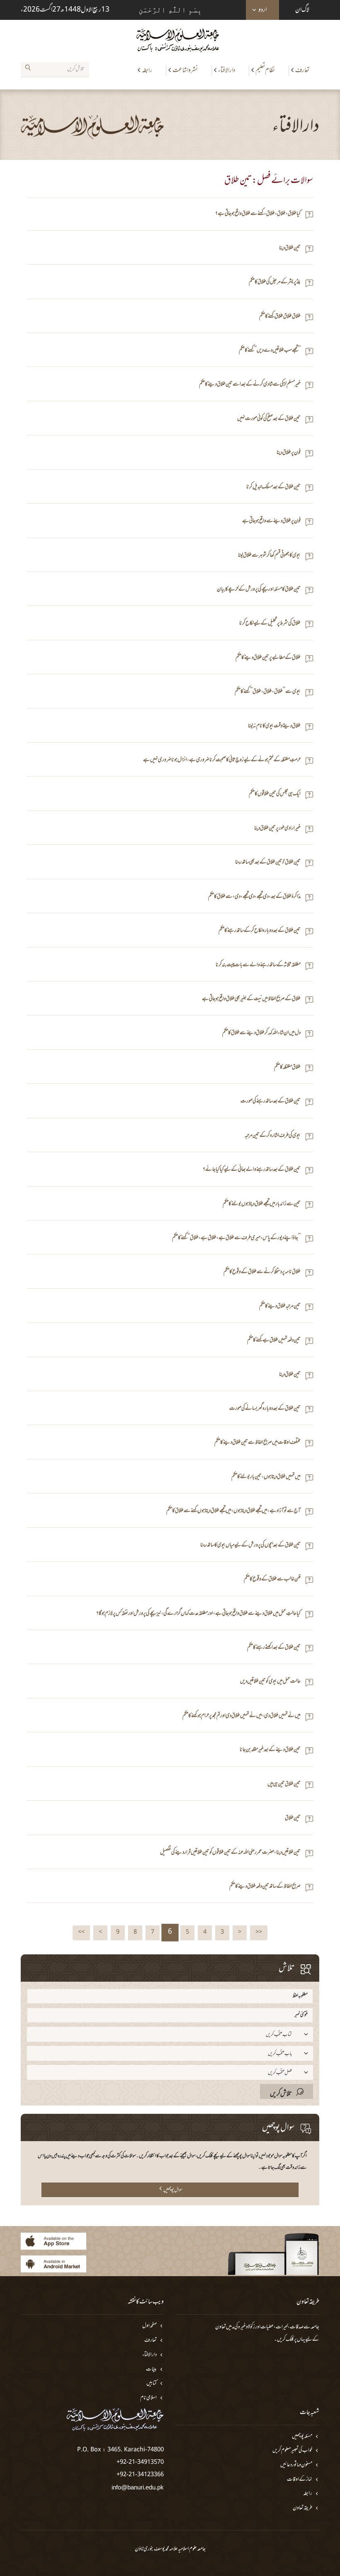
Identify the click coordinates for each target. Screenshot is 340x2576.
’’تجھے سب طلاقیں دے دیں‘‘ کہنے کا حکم (270, 351)
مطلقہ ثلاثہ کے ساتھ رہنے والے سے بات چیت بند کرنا (258, 965)
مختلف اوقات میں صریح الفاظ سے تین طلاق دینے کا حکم (257, 1443)
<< (259, 1932)
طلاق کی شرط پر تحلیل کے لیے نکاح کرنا (270, 623)
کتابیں (152, 2384)
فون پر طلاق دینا (289, 453)
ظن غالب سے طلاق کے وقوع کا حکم (272, 1579)
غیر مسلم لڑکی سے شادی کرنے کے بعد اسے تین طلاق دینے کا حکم (250, 385)
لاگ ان (302, 10)
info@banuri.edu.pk (138, 2487)
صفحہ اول (149, 2326)
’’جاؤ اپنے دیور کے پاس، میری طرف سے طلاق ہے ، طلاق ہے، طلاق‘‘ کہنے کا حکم (236, 1238)
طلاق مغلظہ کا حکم (287, 1067)
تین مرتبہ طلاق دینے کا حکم (280, 1306)
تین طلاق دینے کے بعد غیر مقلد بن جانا (270, 1750)
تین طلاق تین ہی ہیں (284, 1784)
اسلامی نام (148, 2398)
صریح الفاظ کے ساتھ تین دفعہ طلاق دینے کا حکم (265, 1887)
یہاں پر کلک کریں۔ (290, 2340)
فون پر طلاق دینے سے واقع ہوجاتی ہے (271, 521)
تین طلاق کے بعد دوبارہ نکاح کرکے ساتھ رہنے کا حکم (260, 931)
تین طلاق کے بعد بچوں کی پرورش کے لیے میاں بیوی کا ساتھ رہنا (250, 1545)
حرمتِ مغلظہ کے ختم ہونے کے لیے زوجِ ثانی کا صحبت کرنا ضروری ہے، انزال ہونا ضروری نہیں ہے (222, 760)
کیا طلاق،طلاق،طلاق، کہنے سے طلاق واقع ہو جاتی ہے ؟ (258, 214)
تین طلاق (293, 1818)
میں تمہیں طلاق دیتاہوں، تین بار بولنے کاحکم (266, 1477)
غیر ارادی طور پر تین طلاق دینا (277, 829)
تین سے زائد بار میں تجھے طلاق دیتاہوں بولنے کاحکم (262, 1204)
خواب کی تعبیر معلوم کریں (292, 2451)
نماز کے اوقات (300, 2480)
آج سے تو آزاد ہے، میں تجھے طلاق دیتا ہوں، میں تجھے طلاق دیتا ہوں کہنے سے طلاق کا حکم (233, 1511)
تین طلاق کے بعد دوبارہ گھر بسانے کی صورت (265, 1409)
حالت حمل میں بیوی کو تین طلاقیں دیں (270, 1682)
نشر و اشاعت (185, 70)
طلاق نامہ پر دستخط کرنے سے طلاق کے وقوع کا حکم (262, 1272)
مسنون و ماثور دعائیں (296, 2465)
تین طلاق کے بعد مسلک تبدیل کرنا (273, 487)
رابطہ (147, 70)
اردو (262, 10)
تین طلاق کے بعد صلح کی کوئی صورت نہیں (269, 419)
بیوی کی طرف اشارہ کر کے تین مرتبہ (273, 1136)
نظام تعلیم (265, 70)
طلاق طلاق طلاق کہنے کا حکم (280, 317)
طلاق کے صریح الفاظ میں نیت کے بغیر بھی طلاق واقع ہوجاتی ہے (251, 999)
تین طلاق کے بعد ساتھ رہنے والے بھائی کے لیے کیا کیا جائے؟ (252, 1170)
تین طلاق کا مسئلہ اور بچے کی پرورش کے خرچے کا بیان (259, 590)
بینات (151, 2370)
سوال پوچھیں (173, 2190)
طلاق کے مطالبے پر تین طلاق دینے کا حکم (268, 658)
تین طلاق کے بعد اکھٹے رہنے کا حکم (274, 1648)
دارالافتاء (227, 70)
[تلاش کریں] (28, 69)
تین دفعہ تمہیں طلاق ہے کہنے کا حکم (274, 1340)
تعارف (302, 70)
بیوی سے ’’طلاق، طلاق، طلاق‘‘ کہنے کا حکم (268, 692)
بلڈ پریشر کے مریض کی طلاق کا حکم (275, 282)
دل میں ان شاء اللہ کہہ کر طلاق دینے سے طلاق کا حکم (261, 1033)
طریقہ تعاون (302, 2508)
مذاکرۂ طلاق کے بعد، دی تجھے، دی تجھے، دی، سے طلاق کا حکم (254, 897)
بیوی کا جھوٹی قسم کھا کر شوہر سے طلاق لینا (269, 556)
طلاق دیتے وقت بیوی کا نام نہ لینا (274, 726)
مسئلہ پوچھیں (302, 2437)
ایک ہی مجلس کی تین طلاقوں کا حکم (275, 794)
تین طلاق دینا (290, 248)
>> (81, 1932)
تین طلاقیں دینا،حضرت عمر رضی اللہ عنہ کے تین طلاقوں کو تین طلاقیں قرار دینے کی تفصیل (230, 1853)
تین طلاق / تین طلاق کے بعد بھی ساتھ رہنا (268, 862)
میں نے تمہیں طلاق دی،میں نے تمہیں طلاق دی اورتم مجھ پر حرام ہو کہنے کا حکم (242, 1716)
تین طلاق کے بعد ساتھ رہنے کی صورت (271, 1101)
